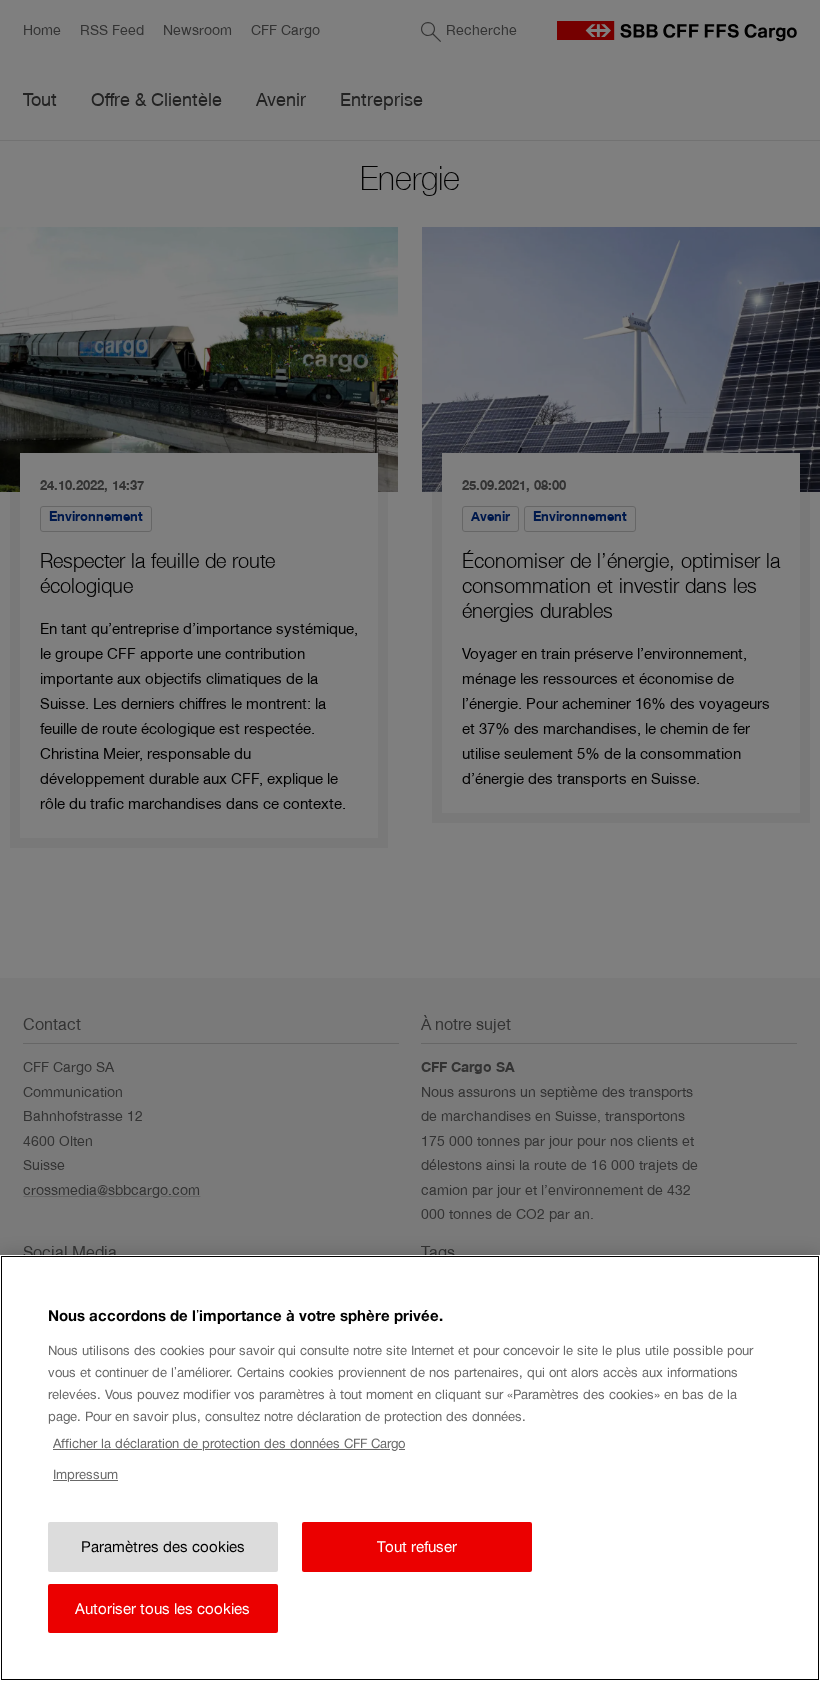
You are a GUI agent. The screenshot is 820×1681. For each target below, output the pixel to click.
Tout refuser (417, 1546)
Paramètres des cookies (163, 1546)
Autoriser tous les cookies (162, 1608)
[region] (410, 1468)
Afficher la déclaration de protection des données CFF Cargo (229, 1443)
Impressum (85, 1474)
